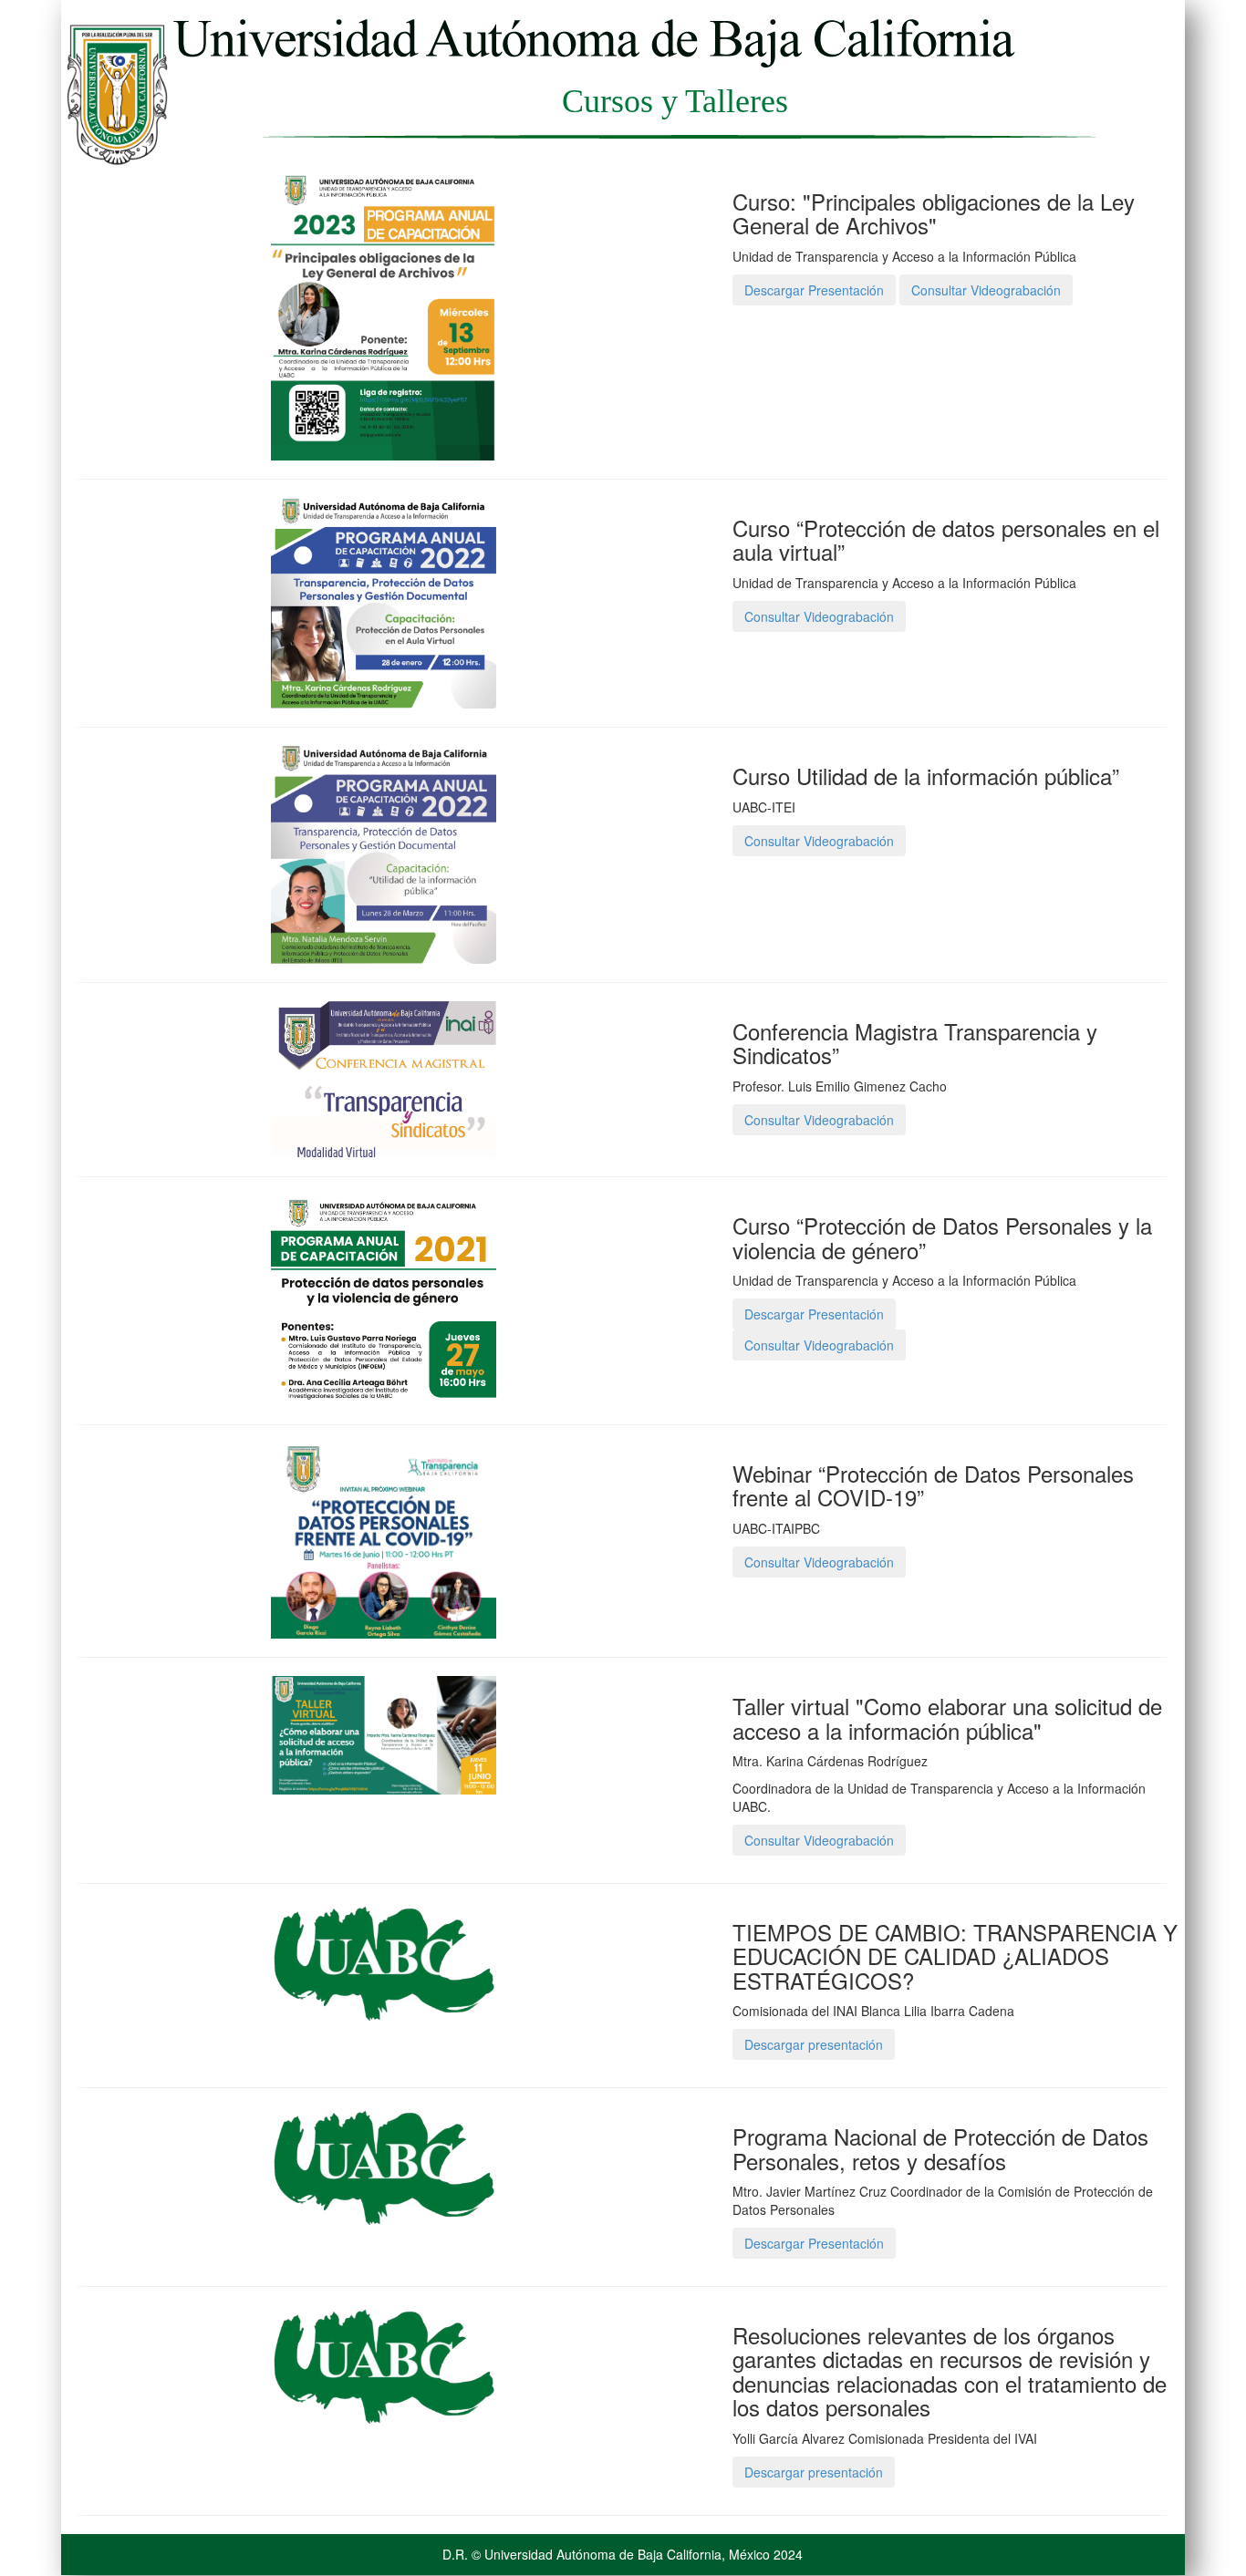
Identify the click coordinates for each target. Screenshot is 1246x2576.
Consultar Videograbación (986, 290)
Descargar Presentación (814, 290)
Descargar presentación (814, 2044)
